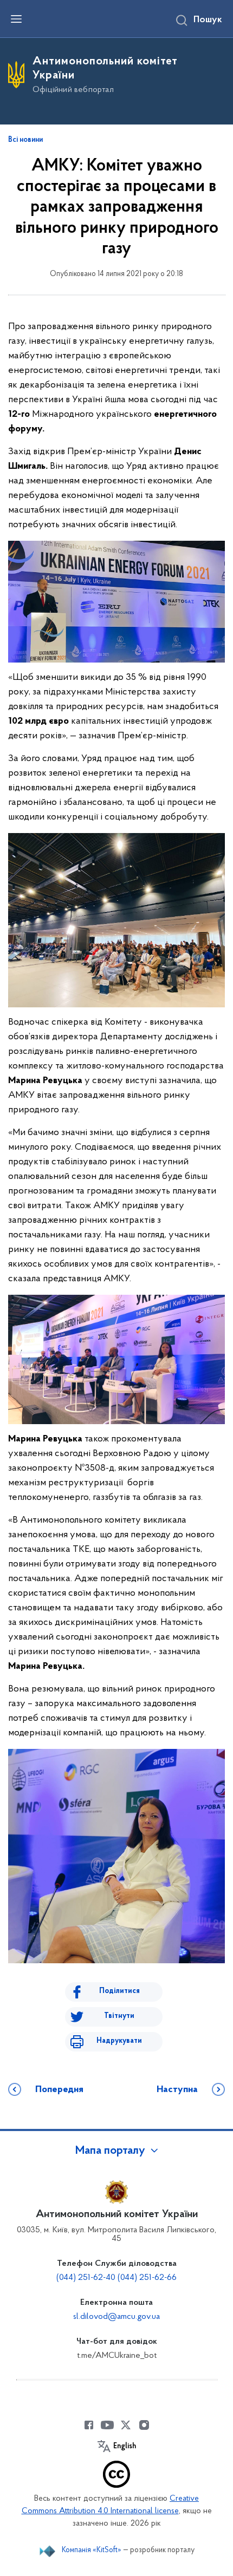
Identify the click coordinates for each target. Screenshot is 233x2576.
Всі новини (25, 140)
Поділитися (119, 1991)
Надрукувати (119, 2041)
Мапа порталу (110, 2151)
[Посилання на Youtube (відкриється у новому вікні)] (107, 2425)
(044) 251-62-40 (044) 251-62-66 (116, 2278)
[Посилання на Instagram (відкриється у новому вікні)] (144, 2425)
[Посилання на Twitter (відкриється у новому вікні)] (126, 2425)
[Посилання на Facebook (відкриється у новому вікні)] (89, 2425)
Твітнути (119, 2016)
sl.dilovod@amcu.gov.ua (116, 2317)
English (125, 2447)
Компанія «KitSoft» (92, 2550)
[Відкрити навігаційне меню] (16, 19)
